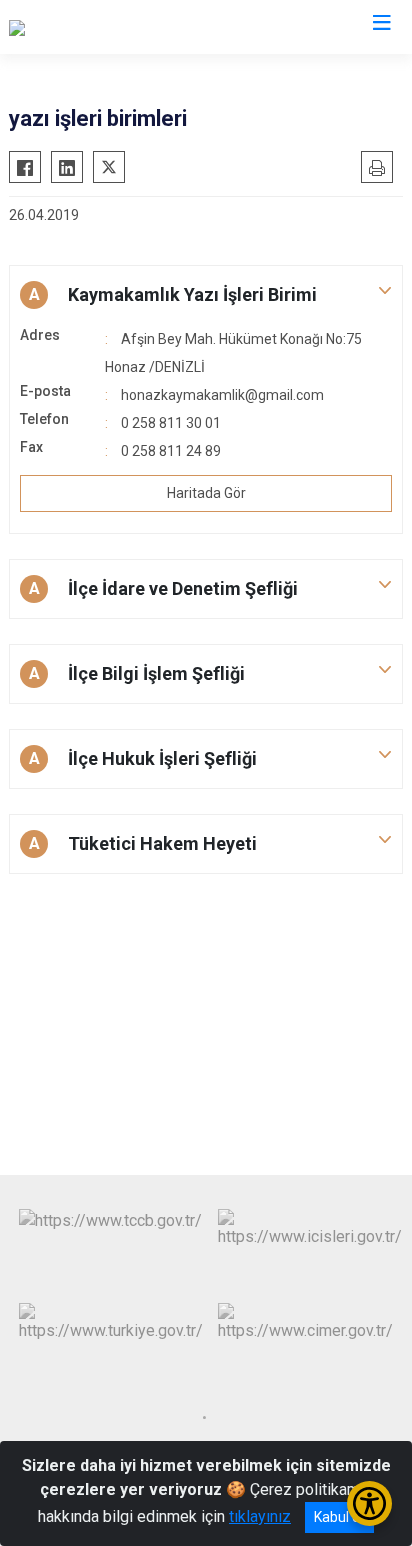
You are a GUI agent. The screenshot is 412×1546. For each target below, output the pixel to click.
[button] (206, 295)
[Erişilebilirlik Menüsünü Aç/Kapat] (369, 1503)
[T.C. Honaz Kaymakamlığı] (95, 27)
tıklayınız (260, 1516)
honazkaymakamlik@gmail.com (222, 395)
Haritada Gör (206, 493)
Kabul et (339, 1517)
